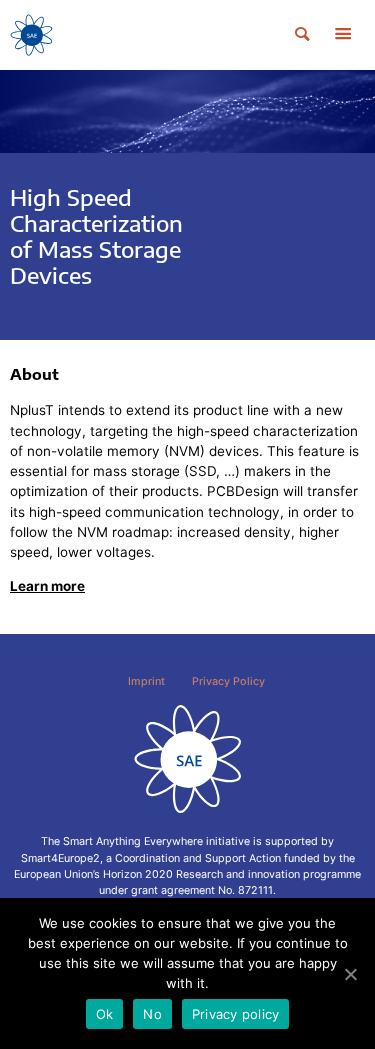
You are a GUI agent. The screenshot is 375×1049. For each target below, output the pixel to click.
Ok (105, 1014)
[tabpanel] (187, 205)
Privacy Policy (228, 681)
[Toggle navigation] (343, 34)
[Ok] (350, 974)
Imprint (146, 681)
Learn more (47, 586)
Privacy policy (236, 1014)
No (152, 1014)
